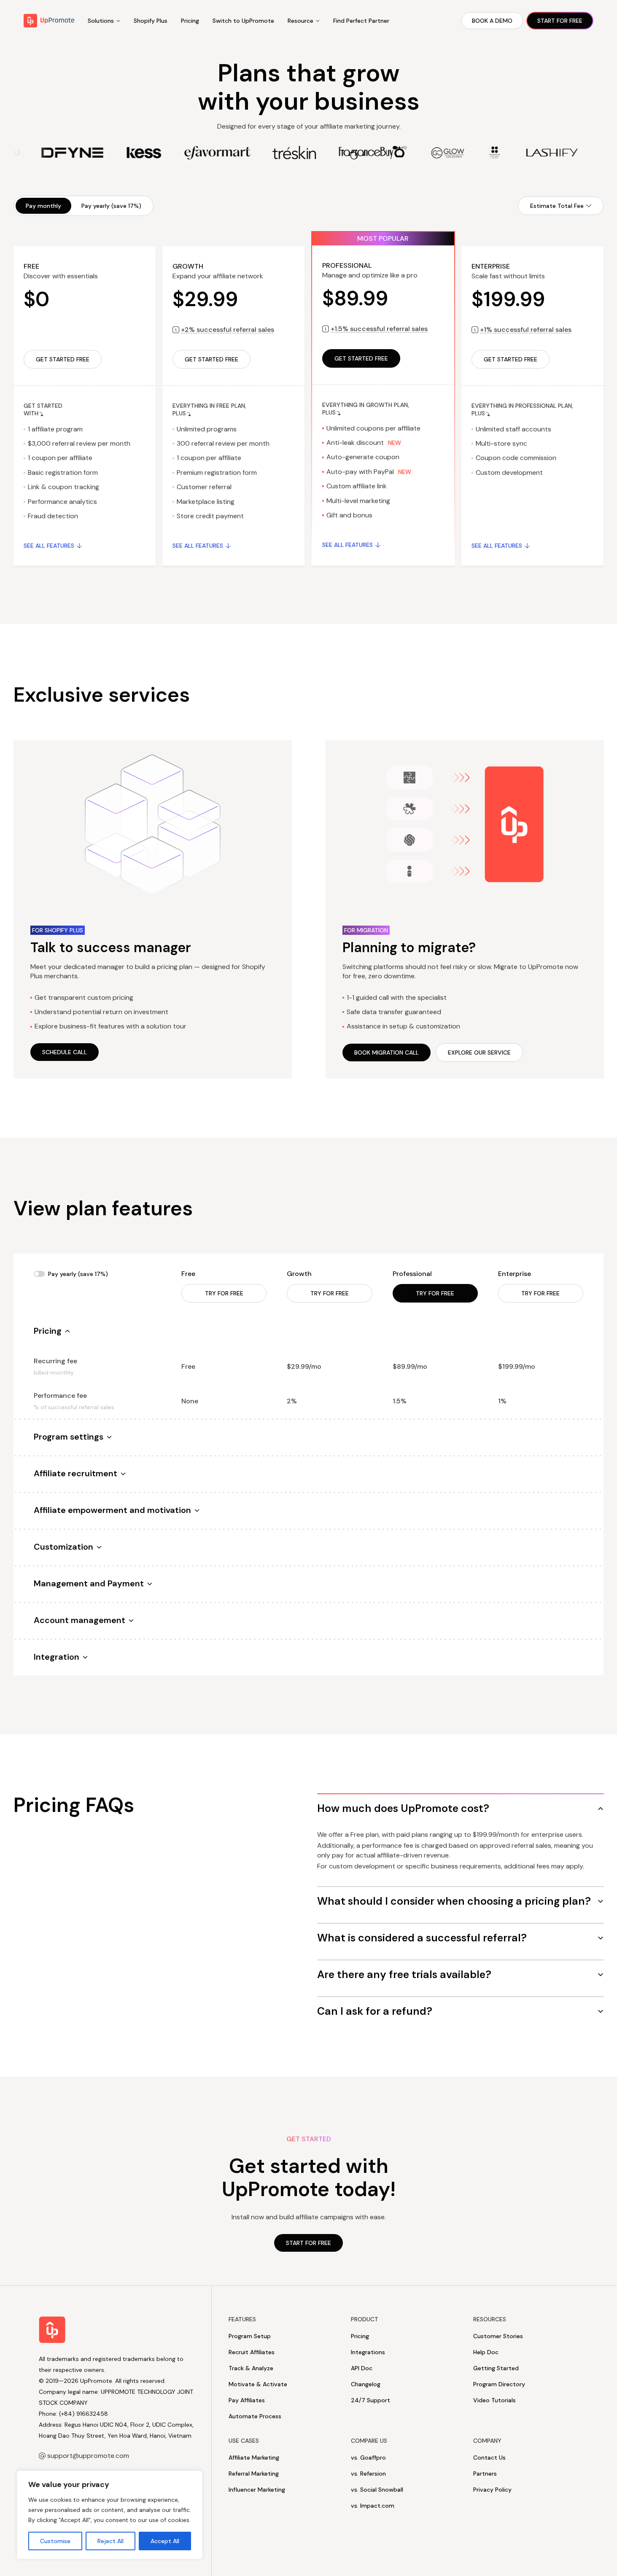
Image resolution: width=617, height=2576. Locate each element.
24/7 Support (370, 2400)
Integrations (368, 2352)
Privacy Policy (492, 2490)
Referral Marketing (254, 2474)
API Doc (362, 2368)
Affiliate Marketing (254, 2458)
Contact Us (489, 2458)
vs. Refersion (368, 2474)
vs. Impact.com (373, 2506)
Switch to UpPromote (243, 21)
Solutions (101, 21)
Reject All (110, 2541)
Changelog (366, 2384)
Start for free (560, 21)
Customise (55, 2541)
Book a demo (492, 21)
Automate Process (255, 2416)
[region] (110, 2515)
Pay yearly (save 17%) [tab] (111, 206)
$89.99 (355, 298)
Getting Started (496, 2368)
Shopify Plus (151, 21)
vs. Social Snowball (377, 2490)
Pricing (190, 21)
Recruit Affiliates (252, 2352)
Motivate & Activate (258, 2384)
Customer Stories (498, 2336)
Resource (300, 21)
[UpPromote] (49, 21)
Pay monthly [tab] (43, 206)
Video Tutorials (494, 2400)
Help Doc (486, 2352)
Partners (485, 2474)
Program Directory (499, 2384)
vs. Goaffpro (368, 2458)
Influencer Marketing (257, 2490)
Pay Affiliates (247, 2400)
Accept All (165, 2541)
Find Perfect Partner (361, 21)
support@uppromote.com (88, 2456)
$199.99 (508, 299)
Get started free (63, 359)
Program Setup (250, 2336)
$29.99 (205, 299)
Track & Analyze (251, 2368)
